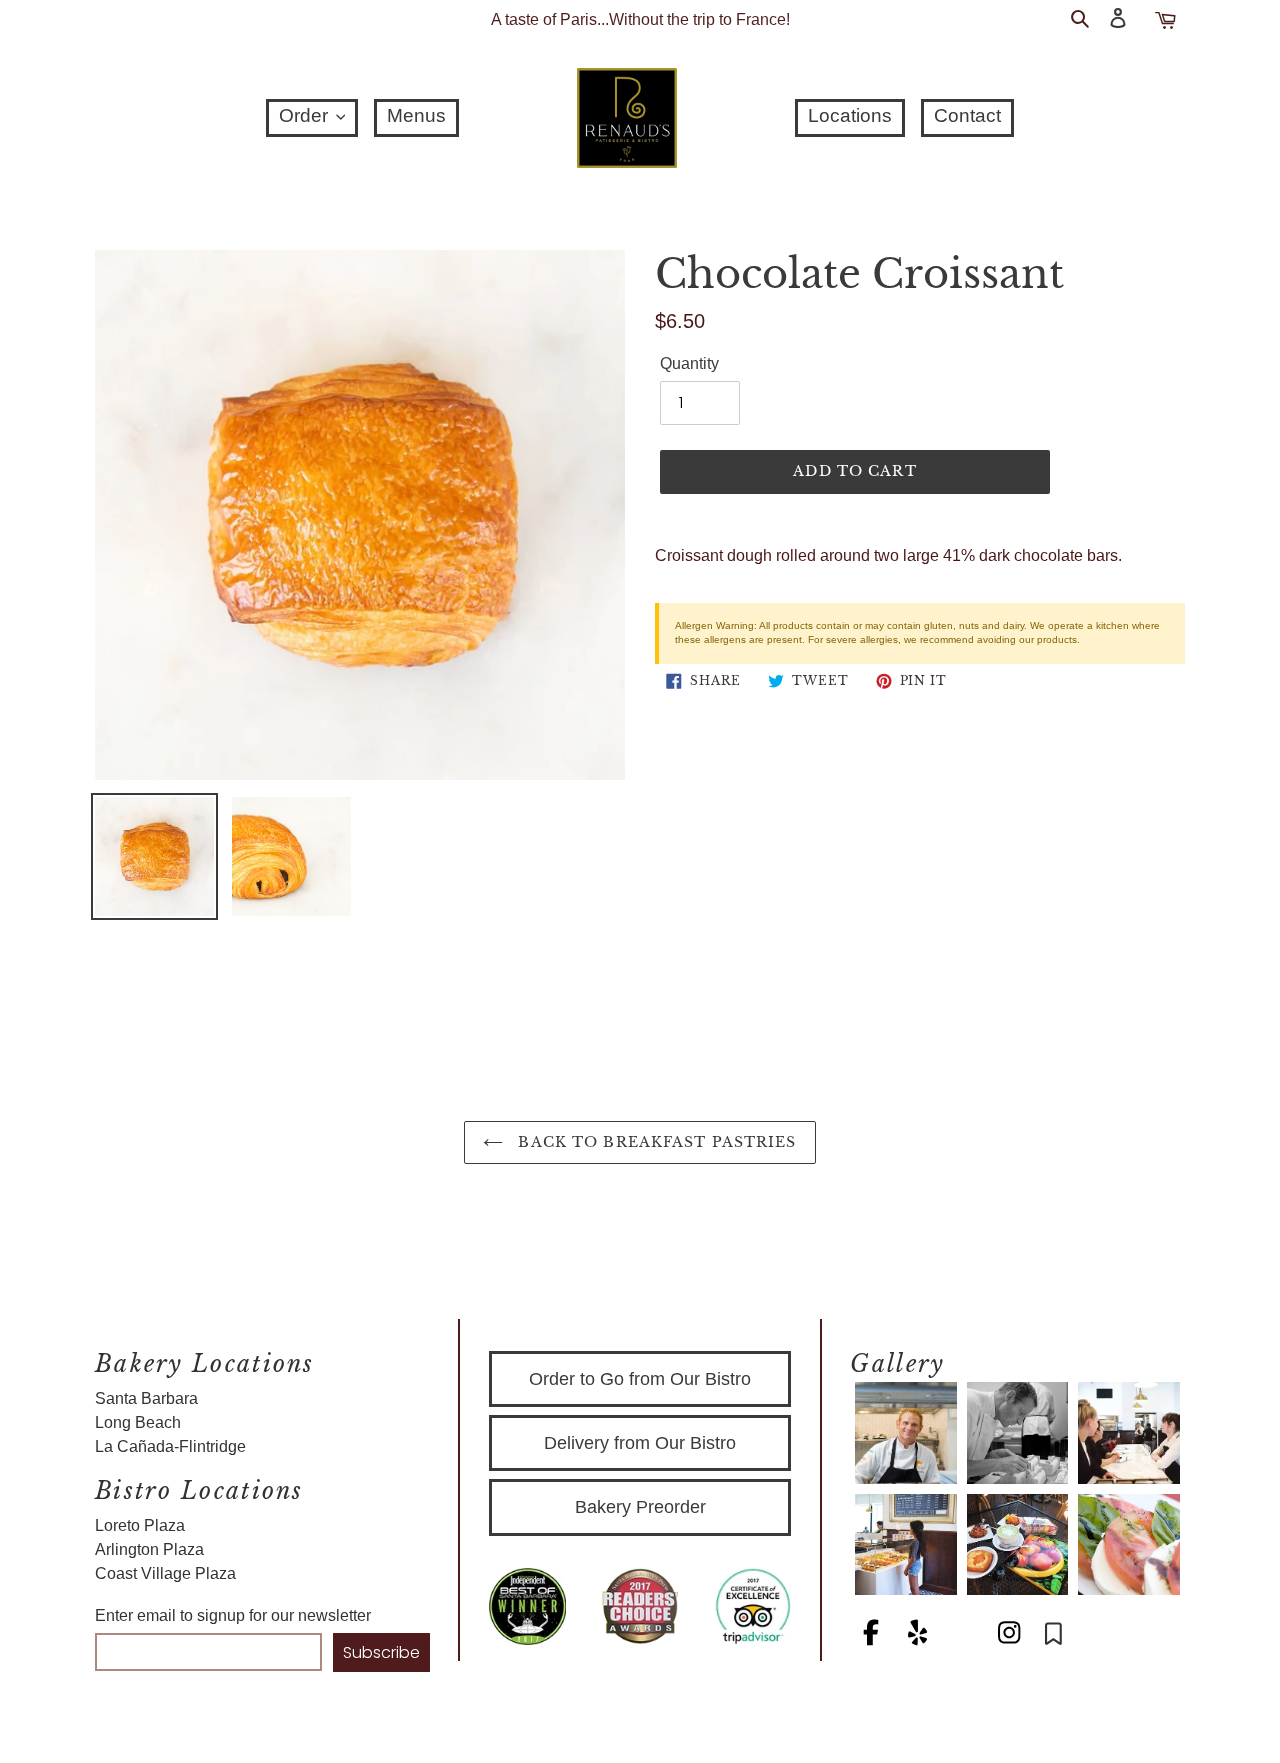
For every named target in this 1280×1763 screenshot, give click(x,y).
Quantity (689, 363)
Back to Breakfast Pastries (654, 1142)
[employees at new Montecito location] (1129, 1433)
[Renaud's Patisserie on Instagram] (1011, 1636)
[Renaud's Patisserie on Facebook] (873, 1636)
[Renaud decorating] (1018, 1433)
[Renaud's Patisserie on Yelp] (919, 1636)
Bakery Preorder (640, 1507)
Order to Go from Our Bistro (640, 1379)
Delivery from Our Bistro (640, 1443)
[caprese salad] (1129, 1545)
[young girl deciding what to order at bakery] (906, 1545)
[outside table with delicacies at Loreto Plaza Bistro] (1018, 1545)
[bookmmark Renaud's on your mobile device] (1053, 1636)
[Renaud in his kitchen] (906, 1433)
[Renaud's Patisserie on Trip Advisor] (965, 1636)
